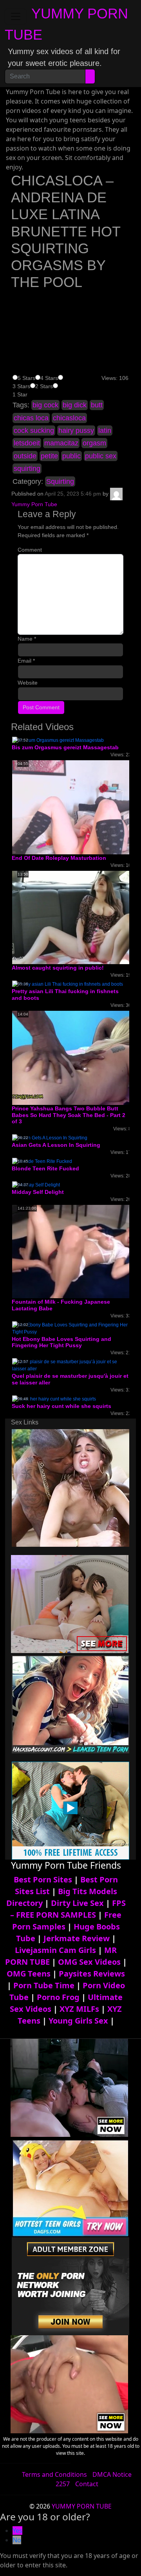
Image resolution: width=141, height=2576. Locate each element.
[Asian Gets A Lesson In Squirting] (50, 1137)
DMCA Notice (112, 2474)
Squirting (60, 481)
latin (105, 431)
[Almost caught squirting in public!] (74, 917)
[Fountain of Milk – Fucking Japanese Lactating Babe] (74, 1251)
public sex (101, 456)
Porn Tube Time (44, 1985)
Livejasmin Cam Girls (55, 1950)
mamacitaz (61, 443)
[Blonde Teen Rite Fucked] (42, 1161)
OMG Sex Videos (89, 1962)
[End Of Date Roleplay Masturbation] (75, 807)
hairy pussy (76, 431)
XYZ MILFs (79, 2009)
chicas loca (31, 418)
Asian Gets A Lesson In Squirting (56, 1145)
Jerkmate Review (77, 1938)
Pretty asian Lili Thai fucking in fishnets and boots (65, 995)
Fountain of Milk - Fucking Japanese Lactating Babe (61, 1305)
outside (25, 456)
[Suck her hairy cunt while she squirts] (54, 1399)
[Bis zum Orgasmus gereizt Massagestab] (58, 740)
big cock (45, 405)
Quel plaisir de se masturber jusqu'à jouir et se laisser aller (70, 1379)
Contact (87, 2484)
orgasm (94, 443)
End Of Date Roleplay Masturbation (59, 858)
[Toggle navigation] (16, 16)
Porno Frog (58, 1997)
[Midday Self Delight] (36, 1184)
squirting (27, 469)
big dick (75, 405)
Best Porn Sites (43, 1879)
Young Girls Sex (78, 2021)
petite (49, 456)
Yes (17, 2531)
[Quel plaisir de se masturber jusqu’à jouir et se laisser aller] (70, 1365)
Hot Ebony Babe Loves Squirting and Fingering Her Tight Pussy (61, 1342)
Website (28, 683)
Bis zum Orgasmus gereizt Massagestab (65, 747)
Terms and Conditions (54, 2474)
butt (97, 405)
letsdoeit (27, 443)
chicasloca (69, 418)
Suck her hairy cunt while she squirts (61, 1406)
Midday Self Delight (38, 1192)
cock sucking (34, 431)
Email (26, 661)
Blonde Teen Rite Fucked (45, 1168)
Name (27, 639)
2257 (63, 2484)
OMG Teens (29, 1974)
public (71, 456)
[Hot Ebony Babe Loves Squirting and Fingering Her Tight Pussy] (70, 1328)
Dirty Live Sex (77, 1903)
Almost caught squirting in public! (58, 968)
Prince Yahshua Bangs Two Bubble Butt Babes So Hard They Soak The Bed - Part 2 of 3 (69, 1115)
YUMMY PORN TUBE (82, 2506)
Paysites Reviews (92, 1974)
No (17, 2540)
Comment (30, 550)
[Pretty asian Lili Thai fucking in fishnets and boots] (68, 984)
